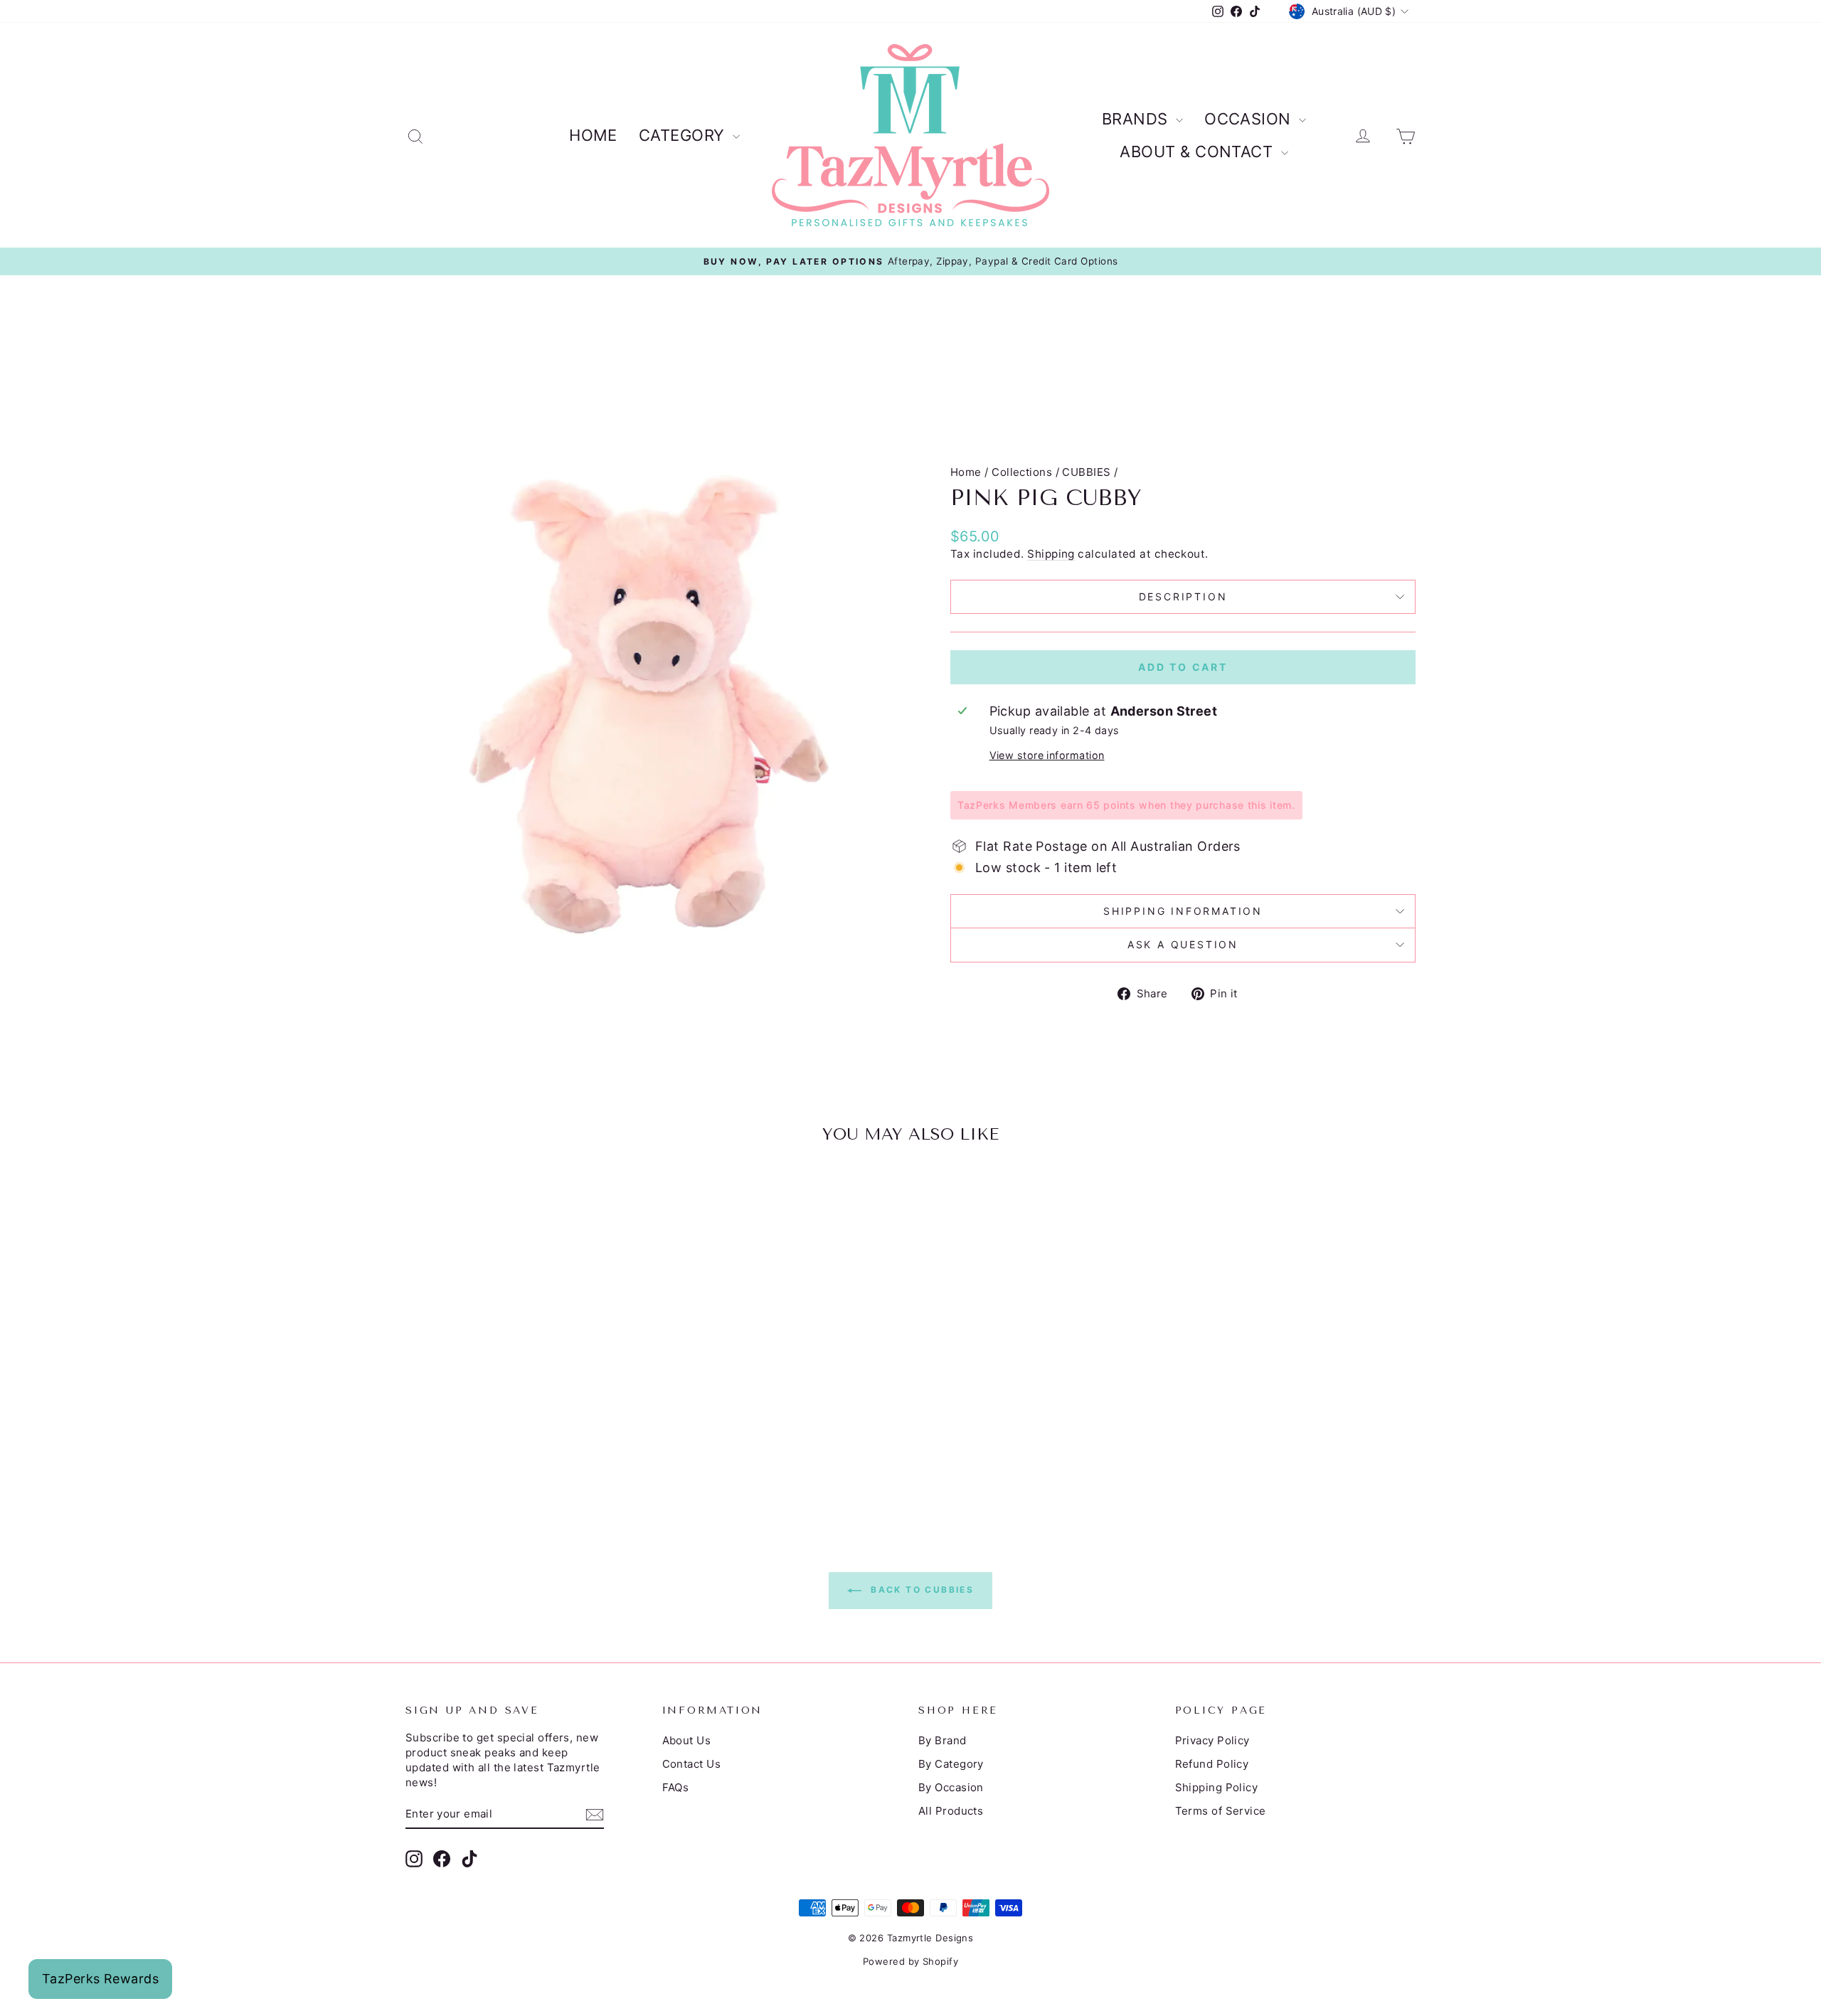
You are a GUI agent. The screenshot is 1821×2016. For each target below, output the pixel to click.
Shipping (1051, 554)
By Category (951, 1764)
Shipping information (1183, 911)
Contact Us (692, 1764)
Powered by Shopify (910, 1961)
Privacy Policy (1212, 1740)
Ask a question (1183, 944)
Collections (1022, 472)
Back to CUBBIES (920, 1590)
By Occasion (951, 1787)
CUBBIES (1086, 472)
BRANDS (1137, 119)
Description (1183, 596)
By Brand (943, 1740)
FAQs (676, 1787)
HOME (593, 135)
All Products (951, 1811)
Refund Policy (1212, 1764)
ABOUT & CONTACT (1198, 152)
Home (966, 472)
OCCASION (1250, 119)
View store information (1047, 755)
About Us (687, 1740)
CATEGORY (684, 135)
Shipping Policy (1217, 1787)
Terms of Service (1221, 1811)
